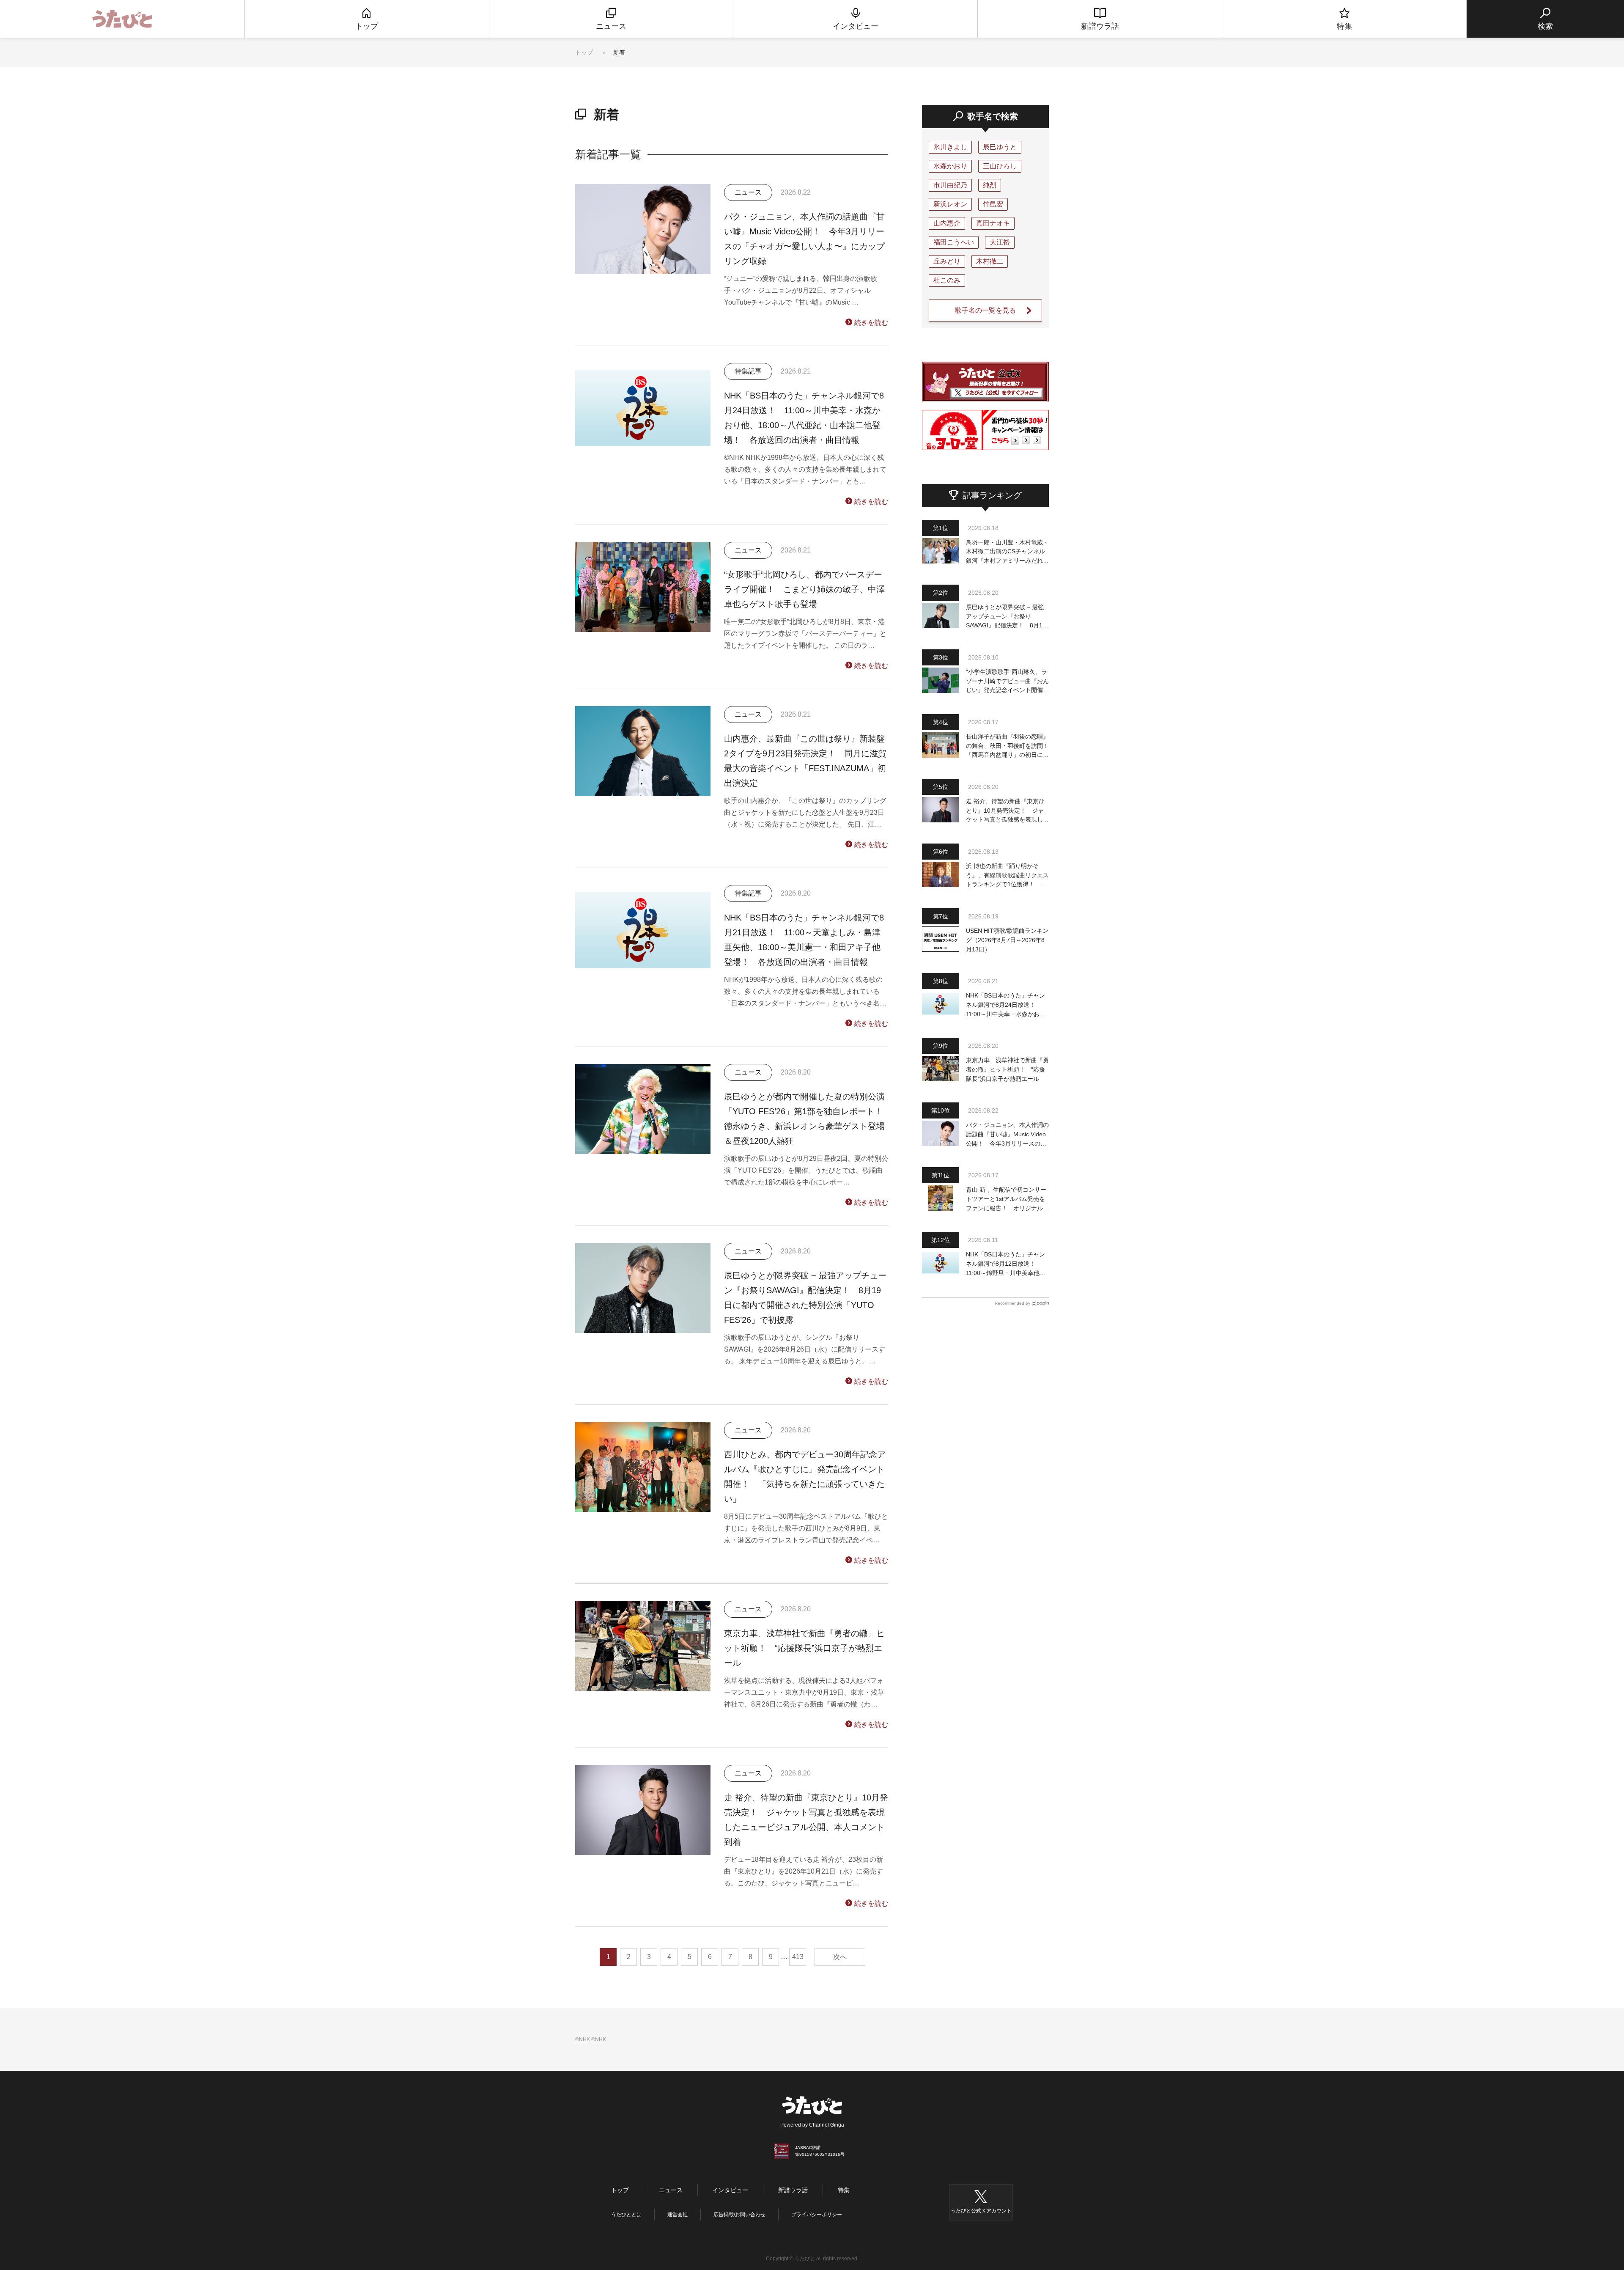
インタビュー (730, 2190)
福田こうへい (954, 242)
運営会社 (678, 2215)
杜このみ (947, 280)
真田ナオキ (993, 223)
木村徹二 (990, 261)
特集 (844, 2190)
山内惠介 (947, 223)
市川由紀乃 (950, 185)
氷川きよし (950, 147)
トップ (584, 52)
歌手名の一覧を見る (985, 310)
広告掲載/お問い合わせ (739, 2215)
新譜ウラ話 (793, 2190)
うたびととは (626, 2215)
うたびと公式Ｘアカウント (981, 2211)
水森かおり (950, 166)
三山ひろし (1000, 166)
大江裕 (1000, 242)
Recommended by (1012, 1303)
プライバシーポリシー (817, 2215)
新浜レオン (950, 204)
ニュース (671, 2190)
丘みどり (947, 261)
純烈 (990, 185)
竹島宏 (993, 204)
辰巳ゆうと (1000, 147)
